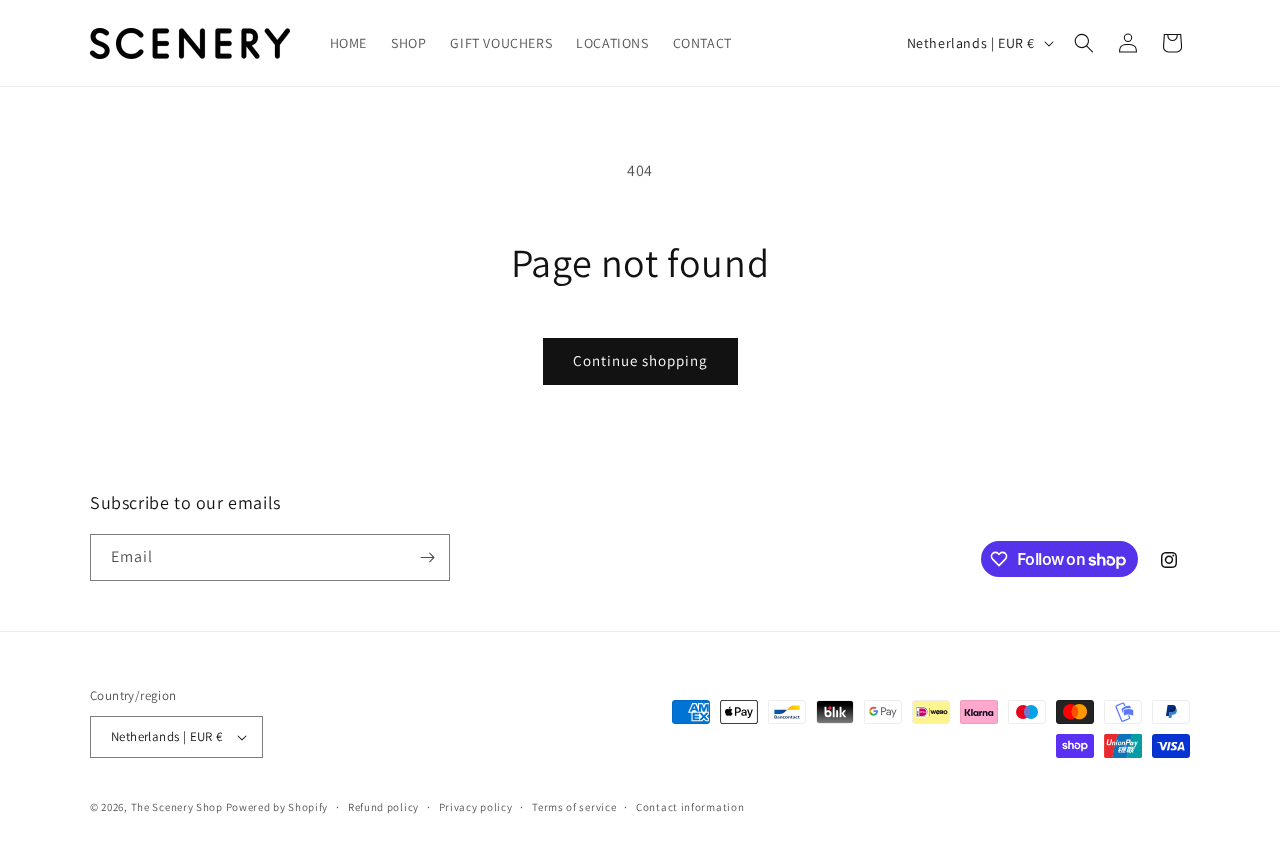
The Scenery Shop (177, 807)
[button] (1084, 43)
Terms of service (574, 807)
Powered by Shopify (277, 807)
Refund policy (383, 807)
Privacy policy (476, 807)
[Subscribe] (427, 557)
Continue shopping (640, 360)
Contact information (690, 807)
